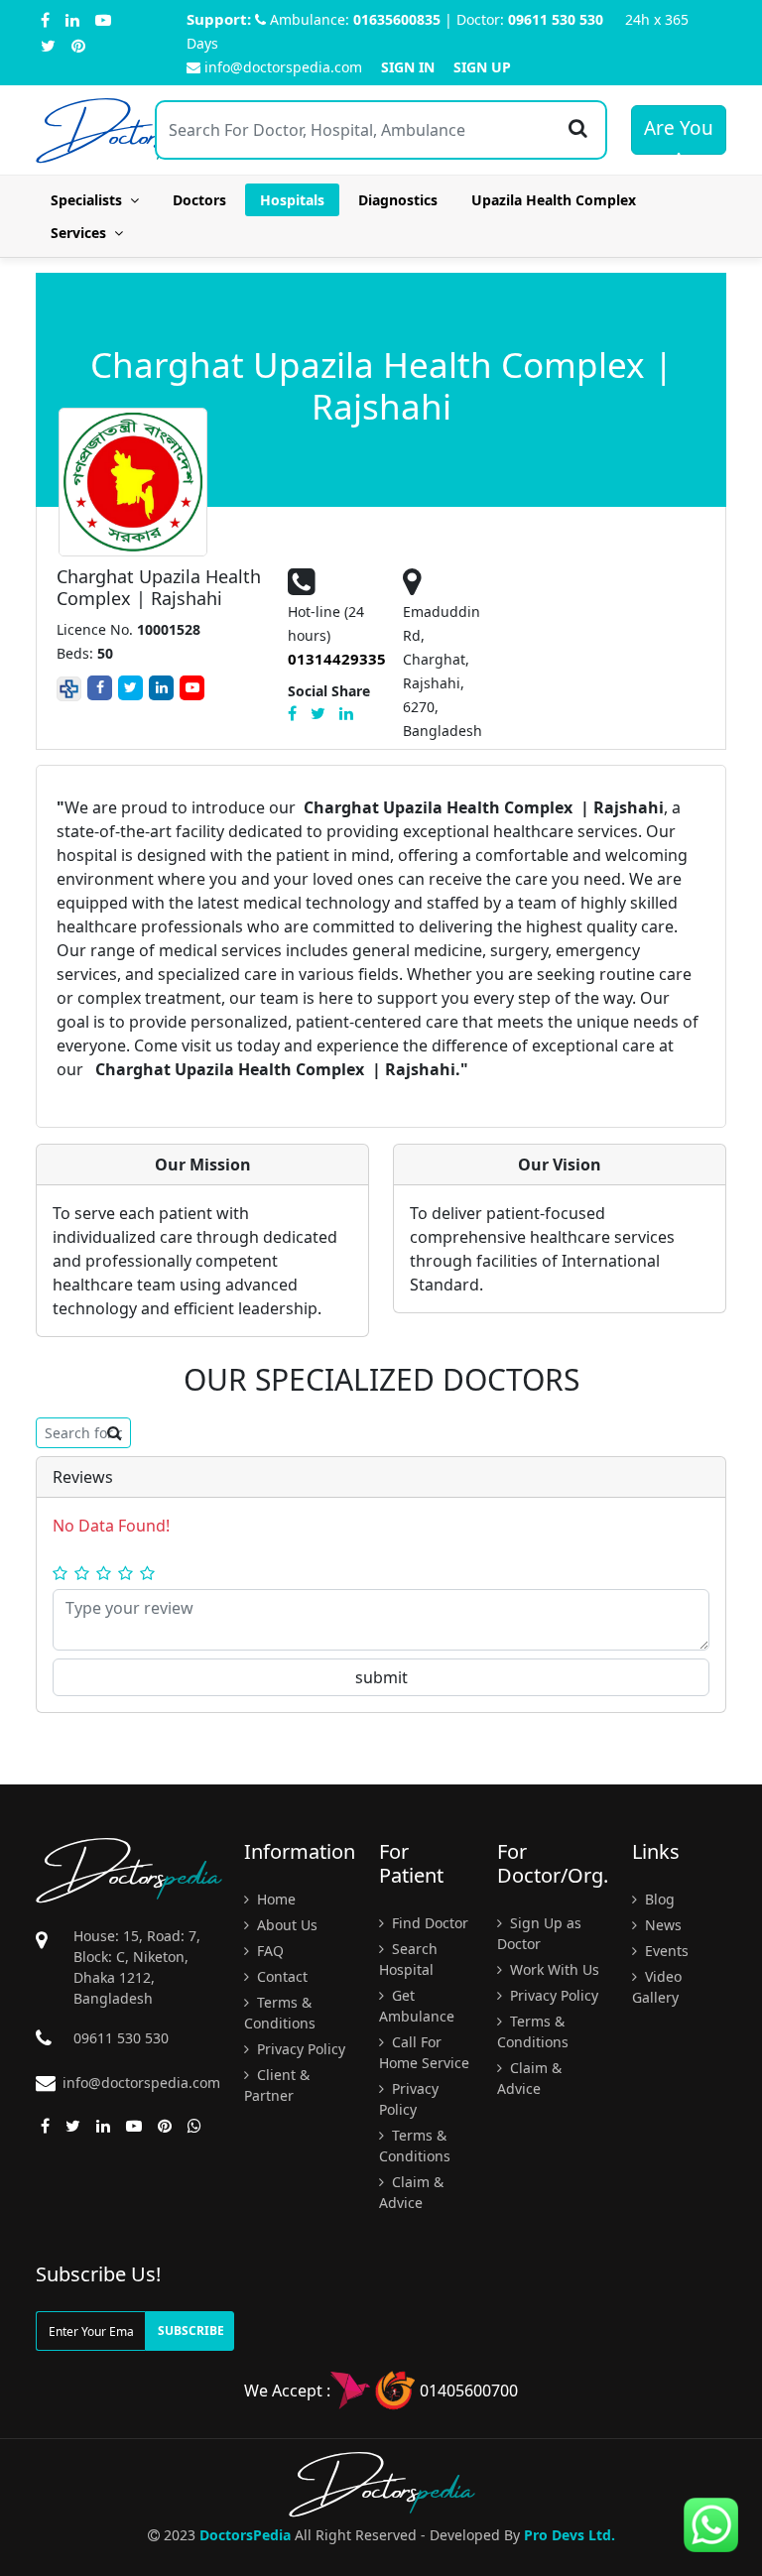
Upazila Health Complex (554, 200)
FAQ (268, 1951)
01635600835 (397, 19)
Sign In (408, 67)
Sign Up (482, 67)
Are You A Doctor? (679, 135)
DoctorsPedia (245, 2535)
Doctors (199, 200)
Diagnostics (398, 200)
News (661, 1925)
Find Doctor (428, 1923)
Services (82, 233)
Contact (280, 1976)
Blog (658, 1899)
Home (274, 1899)
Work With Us (553, 1969)
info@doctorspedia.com (283, 67)
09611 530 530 (556, 19)
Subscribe (191, 2331)
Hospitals (292, 200)
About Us (285, 1925)
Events (665, 1951)
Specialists (90, 200)
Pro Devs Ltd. (570, 2535)
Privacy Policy (299, 2049)
